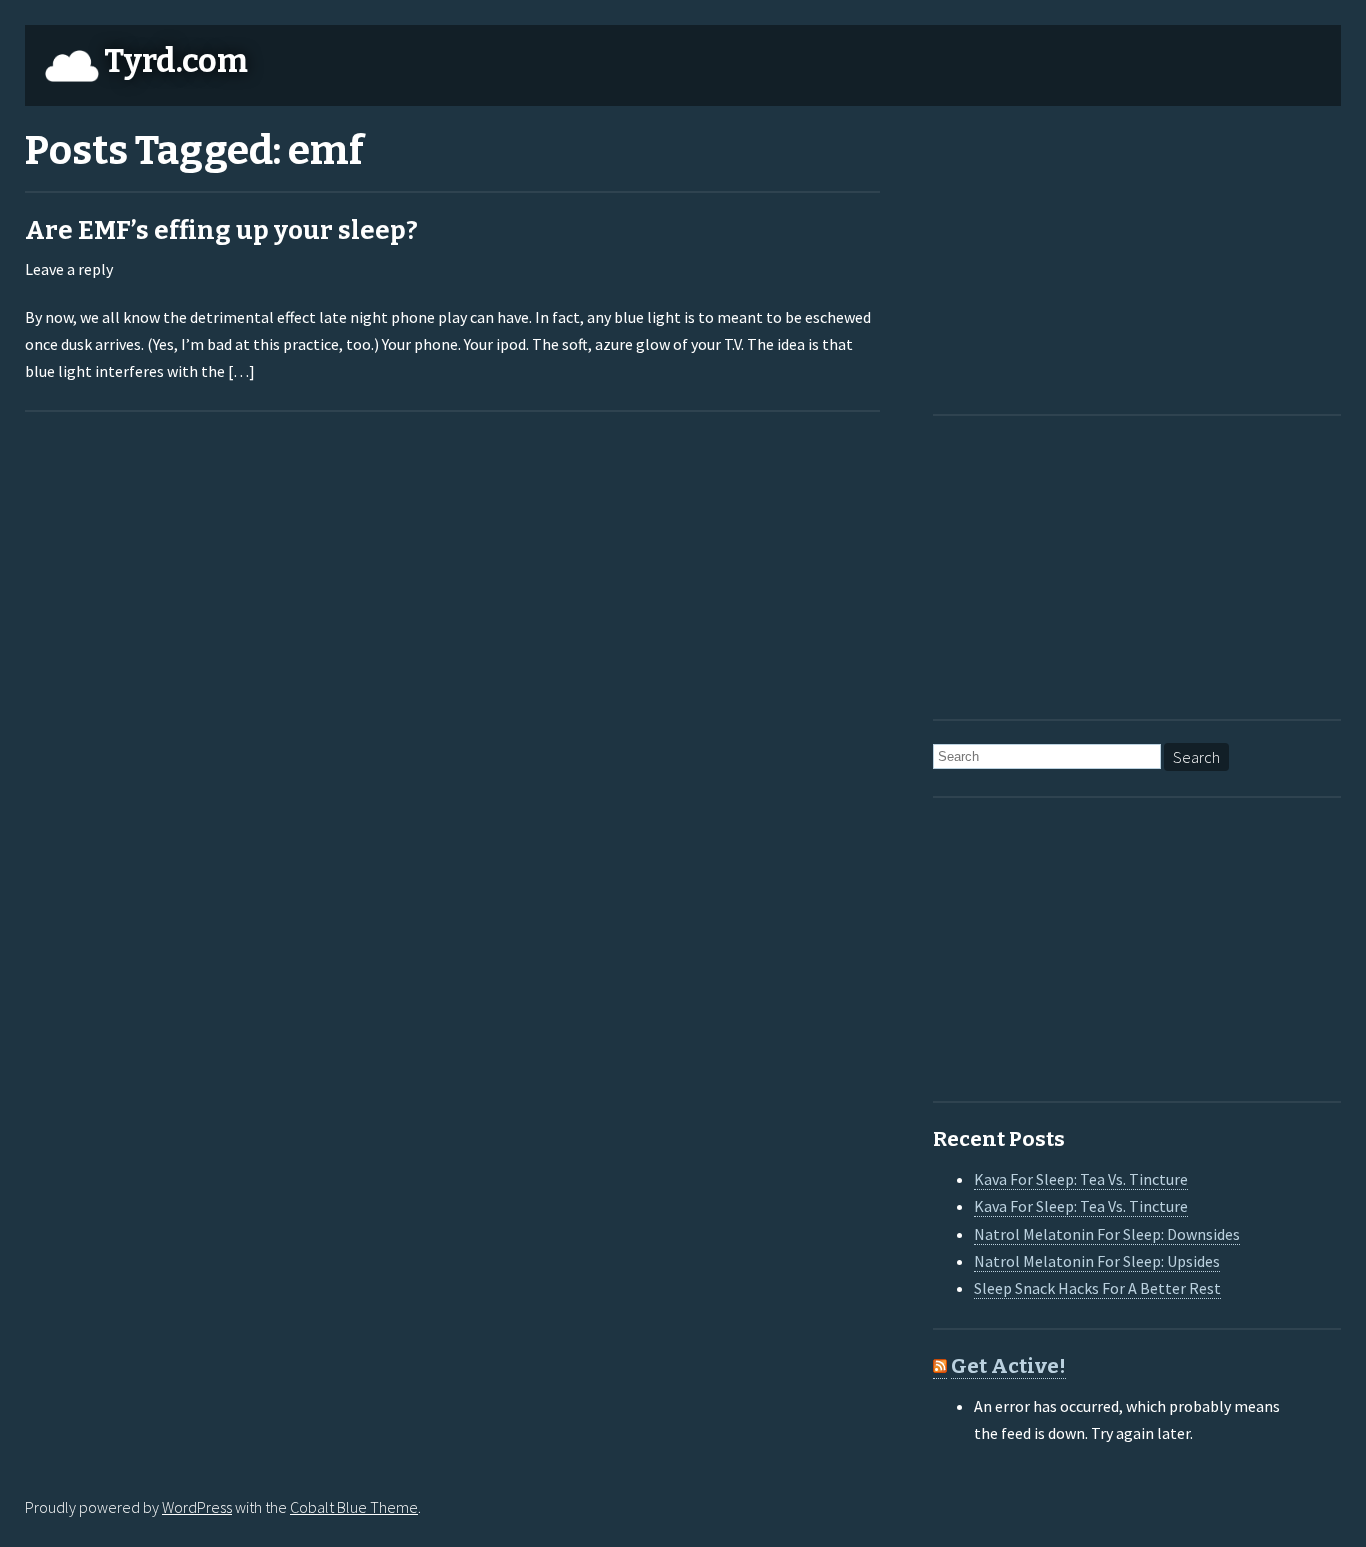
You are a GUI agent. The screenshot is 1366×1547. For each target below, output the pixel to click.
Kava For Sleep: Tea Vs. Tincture (1081, 1179)
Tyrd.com (176, 61)
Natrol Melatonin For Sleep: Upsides (1097, 1261)
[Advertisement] (1058, 256)
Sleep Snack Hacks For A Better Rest (1097, 1288)
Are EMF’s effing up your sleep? (221, 230)
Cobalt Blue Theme (354, 1507)
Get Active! (1008, 1366)
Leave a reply (69, 269)
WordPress (197, 1507)
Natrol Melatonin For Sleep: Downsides (1107, 1234)
